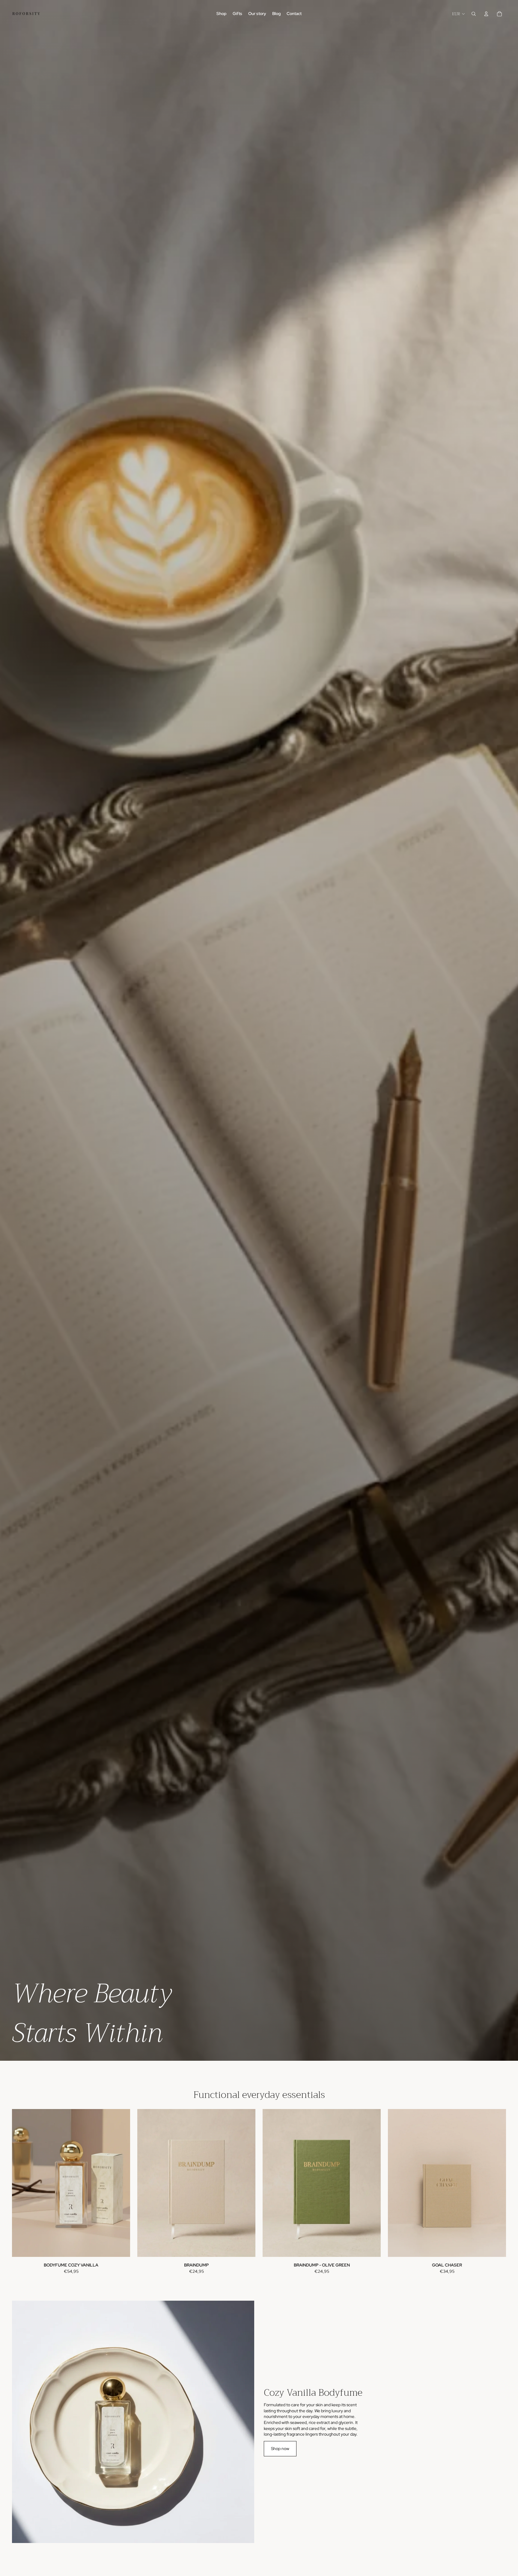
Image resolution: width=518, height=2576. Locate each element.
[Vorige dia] (21, 2183)
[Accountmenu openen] (486, 14)
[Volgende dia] (121, 2183)
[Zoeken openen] (474, 14)
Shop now (280, 2449)
